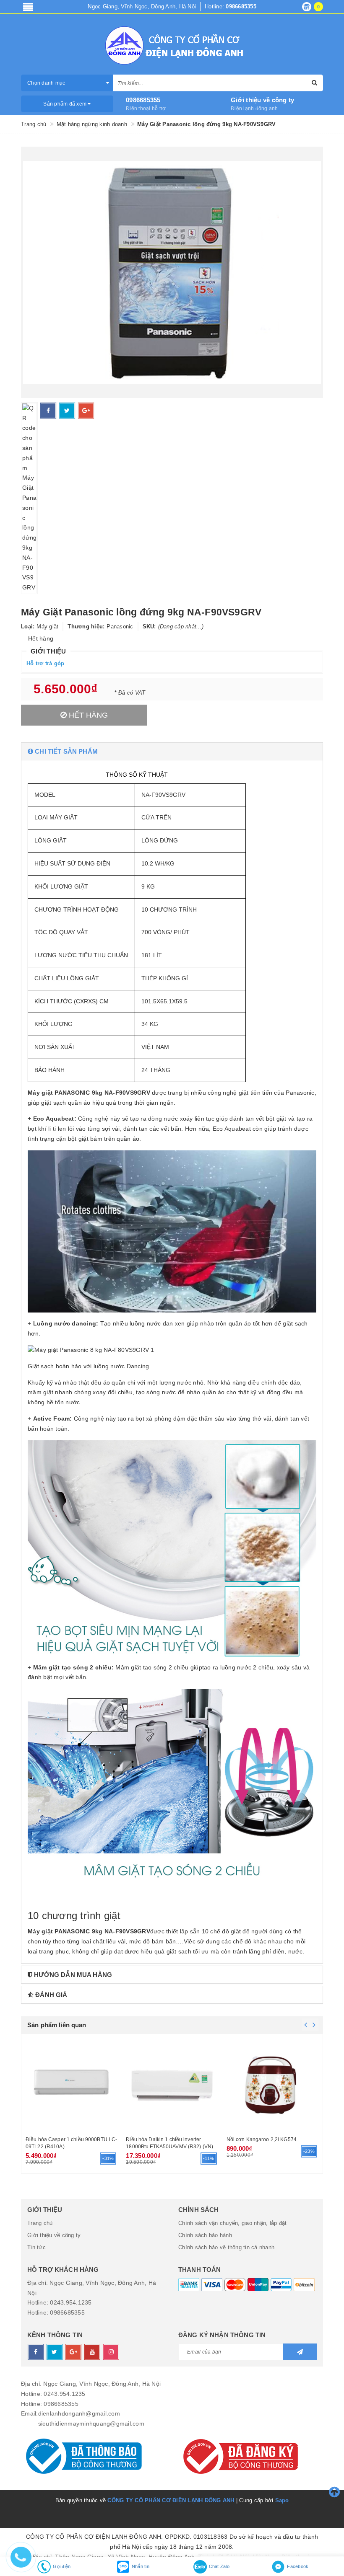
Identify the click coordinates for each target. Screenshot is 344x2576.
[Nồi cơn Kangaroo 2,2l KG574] (272, 2084)
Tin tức (36, 2247)
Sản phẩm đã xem (65, 104)
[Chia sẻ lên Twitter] (67, 411)
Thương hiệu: (86, 627)
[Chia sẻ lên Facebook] (48, 411)
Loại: (28, 627)
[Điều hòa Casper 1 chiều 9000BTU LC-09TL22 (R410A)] (72, 2084)
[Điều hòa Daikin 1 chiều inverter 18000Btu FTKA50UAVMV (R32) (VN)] (172, 2084)
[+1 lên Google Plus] (86, 411)
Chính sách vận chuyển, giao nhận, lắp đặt (232, 2223)
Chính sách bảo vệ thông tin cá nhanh (226, 2247)
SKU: (149, 627)
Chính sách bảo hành (205, 2235)
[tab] (172, 751)
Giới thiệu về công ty (262, 100)
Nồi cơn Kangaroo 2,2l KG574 (262, 2139)
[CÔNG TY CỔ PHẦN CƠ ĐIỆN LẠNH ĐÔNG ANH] (172, 45)
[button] (172, 751)
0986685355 (143, 100)
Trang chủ (40, 2223)
